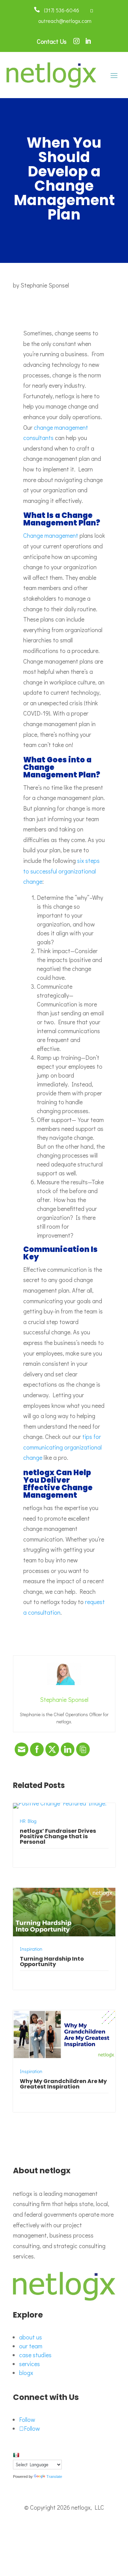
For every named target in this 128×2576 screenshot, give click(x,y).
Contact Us (52, 41)
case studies (35, 2355)
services (30, 2364)
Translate (54, 2477)
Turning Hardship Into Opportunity (52, 1961)
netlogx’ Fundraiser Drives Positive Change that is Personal (58, 1836)
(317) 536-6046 (60, 10)
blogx (26, 2373)
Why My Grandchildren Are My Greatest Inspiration (63, 2084)
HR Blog (28, 1821)
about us (31, 2337)
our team (31, 2346)
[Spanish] (16, 2455)
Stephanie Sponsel (45, 285)
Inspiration (31, 1949)
